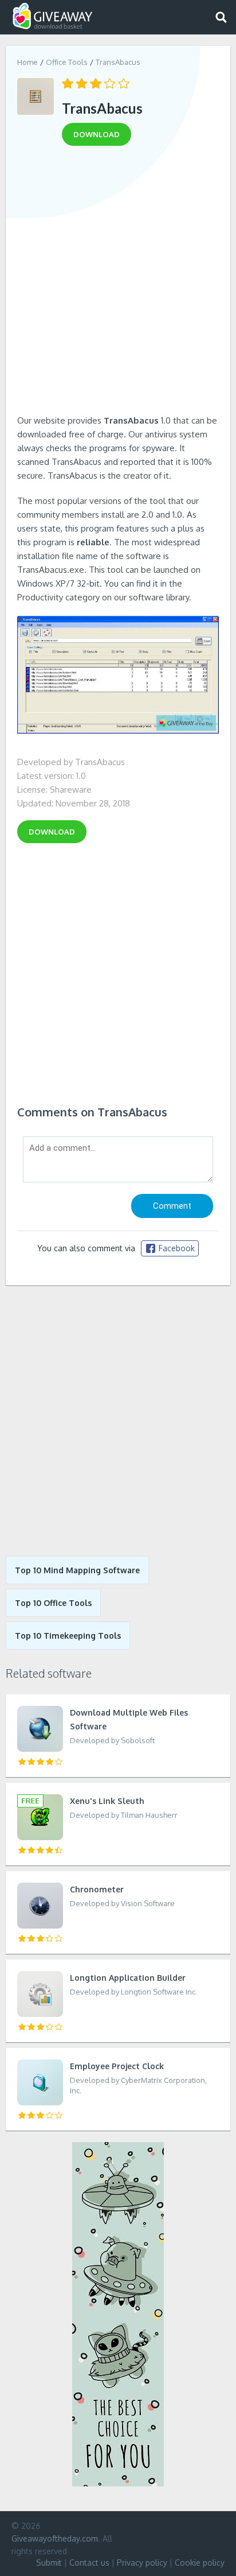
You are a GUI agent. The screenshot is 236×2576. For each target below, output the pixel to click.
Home (27, 62)
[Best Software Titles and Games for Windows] (118, 1421)
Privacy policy (142, 2563)
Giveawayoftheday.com (55, 2538)
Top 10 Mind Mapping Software (77, 1570)
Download (52, 832)
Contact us (89, 2563)
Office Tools (67, 62)
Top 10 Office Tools (53, 1603)
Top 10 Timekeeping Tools (68, 1636)
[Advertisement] (118, 284)
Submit (49, 2563)
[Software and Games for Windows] (53, 16)
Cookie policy (200, 2563)
